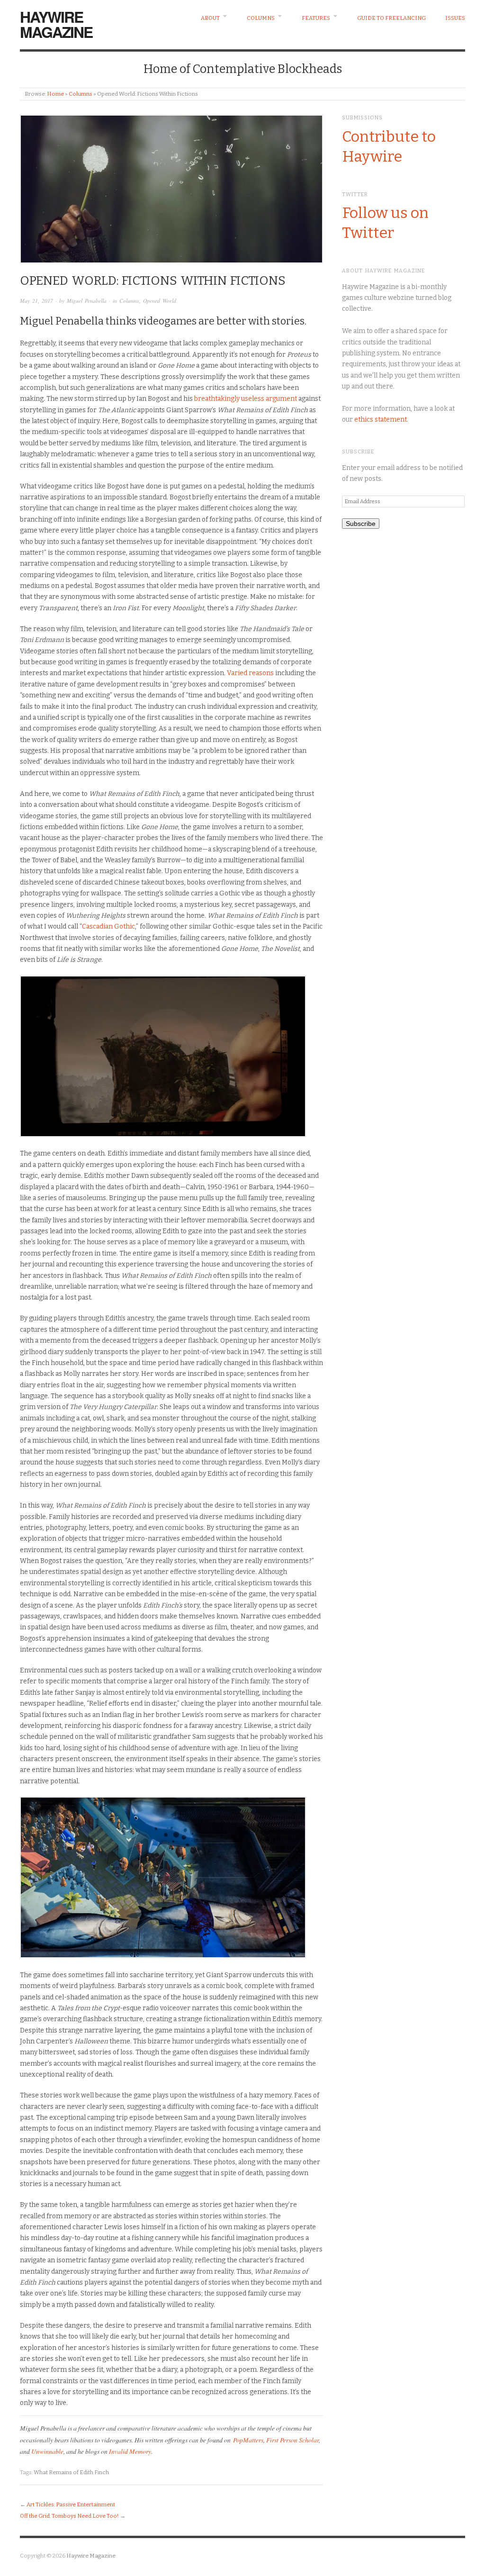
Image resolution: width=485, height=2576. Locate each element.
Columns (261, 18)
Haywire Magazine (56, 24)
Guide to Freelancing (391, 18)
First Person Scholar (292, 2440)
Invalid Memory (130, 2451)
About (210, 18)
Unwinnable (47, 2451)
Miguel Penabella (87, 301)
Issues (455, 18)
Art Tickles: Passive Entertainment (71, 2504)
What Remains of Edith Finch (71, 2472)
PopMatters (248, 2440)
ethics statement (381, 420)
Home (55, 94)
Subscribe (361, 524)
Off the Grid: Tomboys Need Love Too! (69, 2516)
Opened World (160, 301)
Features (316, 18)
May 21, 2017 (36, 301)
